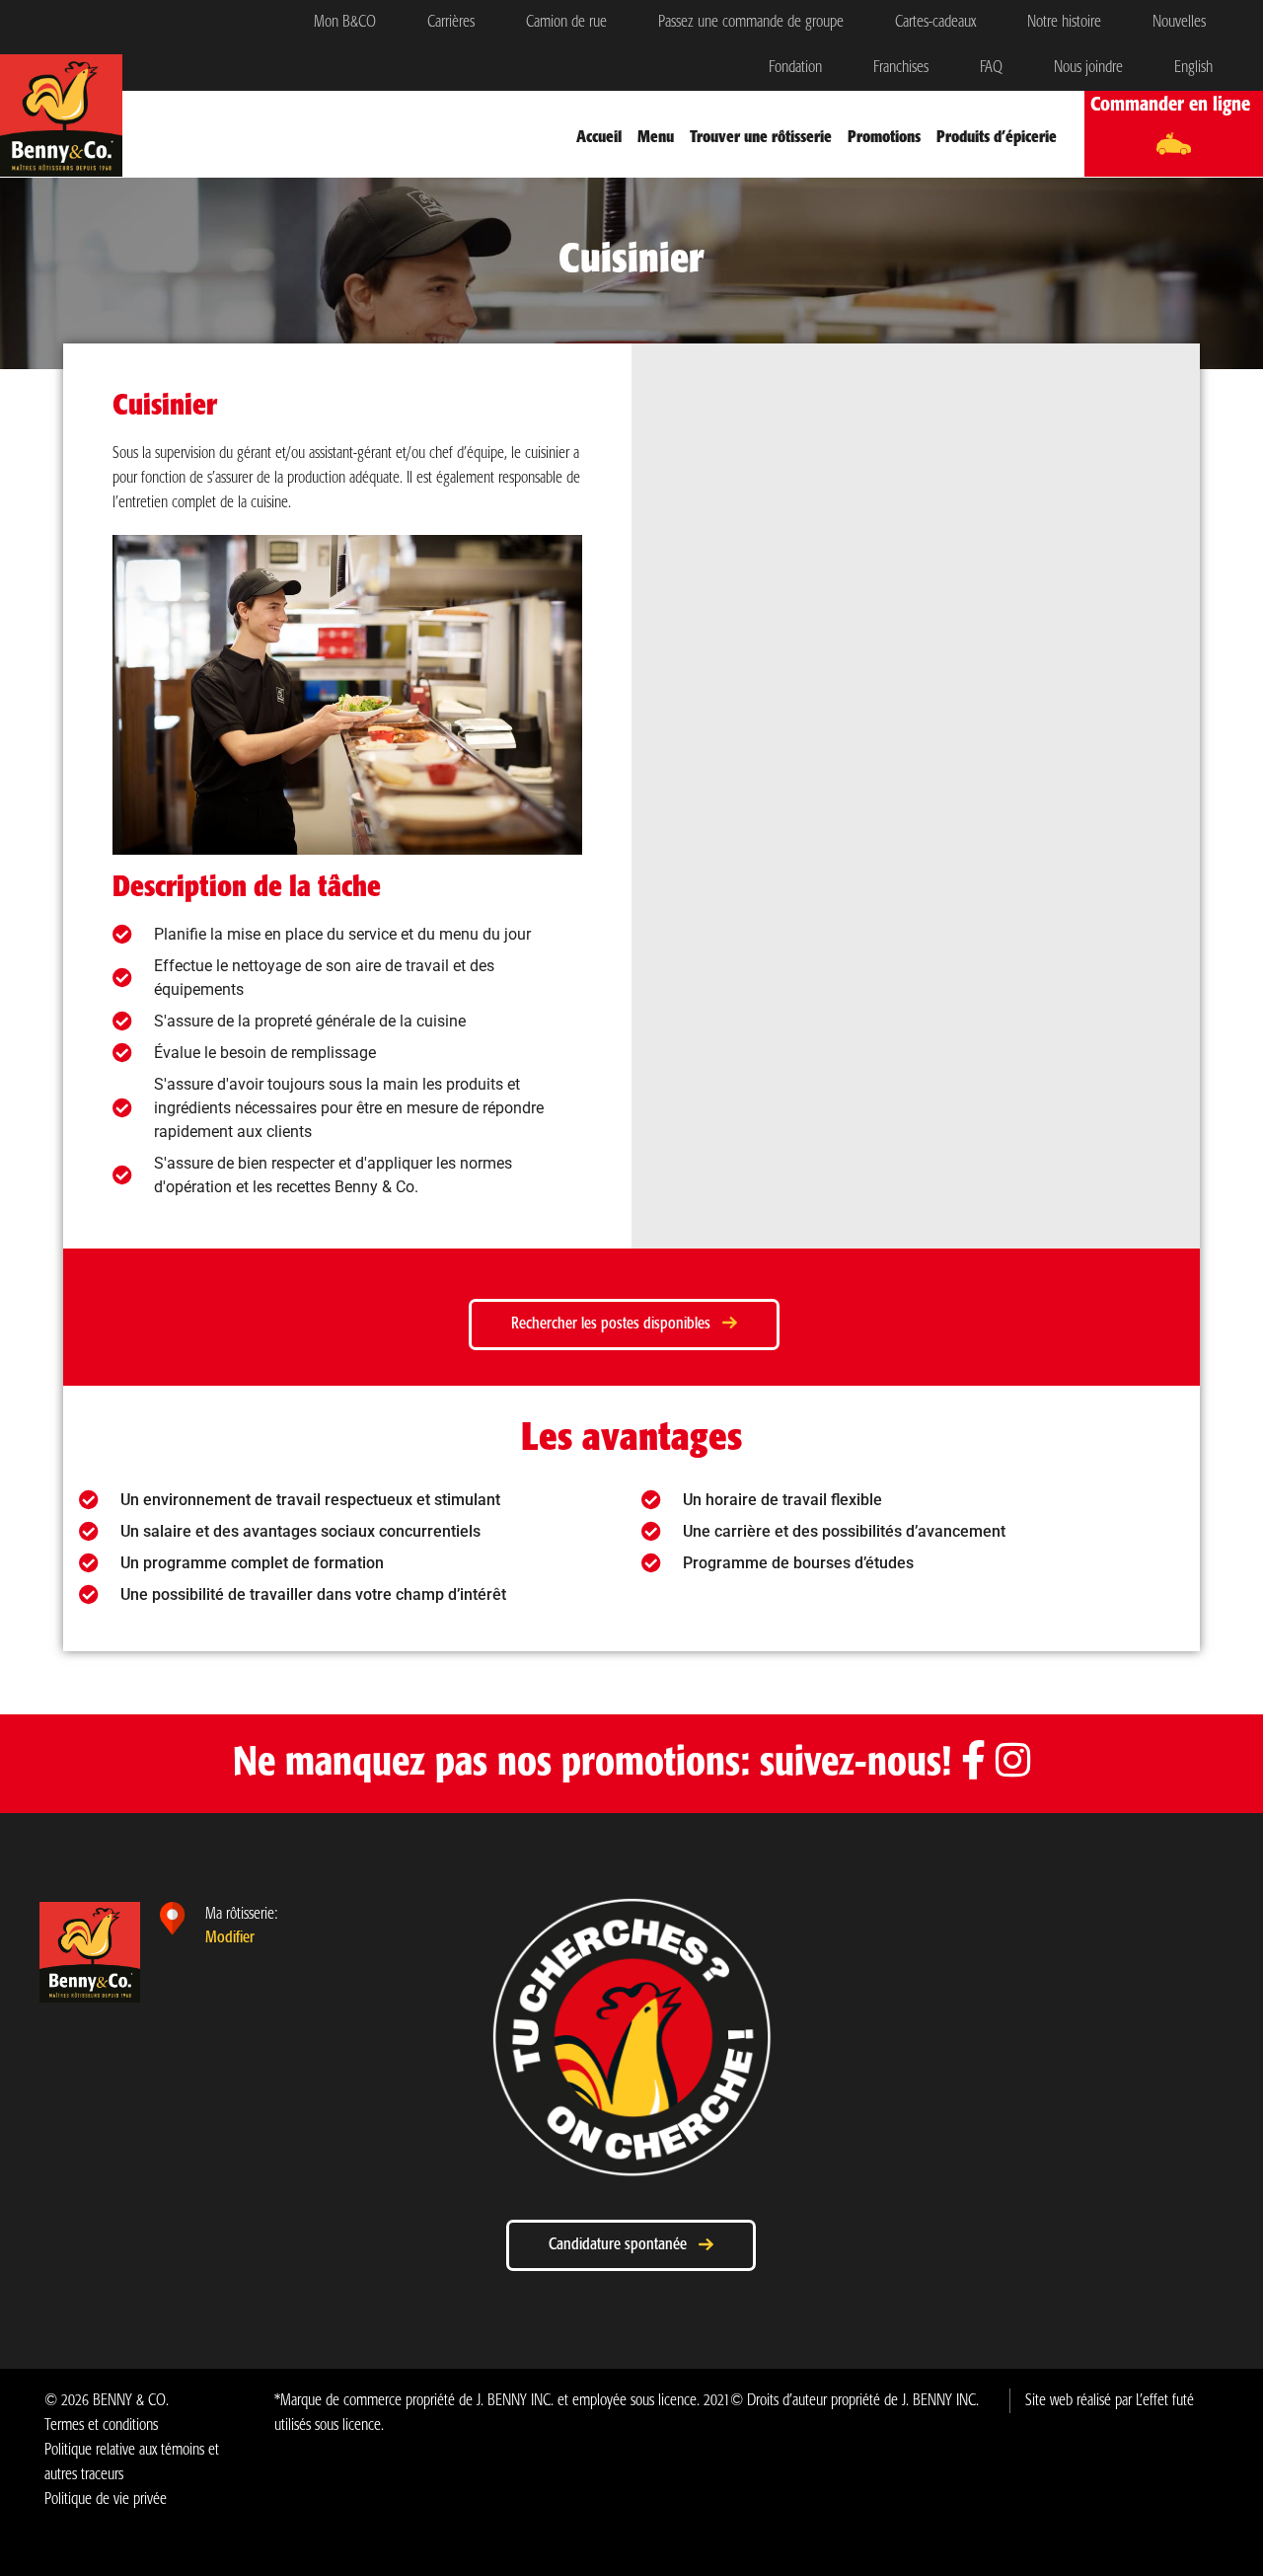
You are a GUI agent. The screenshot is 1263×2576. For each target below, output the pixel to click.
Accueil (599, 138)
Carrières (451, 22)
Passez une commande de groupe (751, 22)
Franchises (901, 68)
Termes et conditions (101, 2425)
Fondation (795, 68)
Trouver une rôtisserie (761, 138)
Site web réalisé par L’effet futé (1110, 2401)
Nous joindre (1088, 68)
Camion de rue (566, 22)
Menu (656, 138)
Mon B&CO (345, 22)
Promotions (884, 138)
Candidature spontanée (624, 2245)
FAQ (991, 68)
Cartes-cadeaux (935, 22)
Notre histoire (1064, 22)
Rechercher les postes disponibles (617, 1324)
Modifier (230, 1938)
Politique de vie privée (106, 2500)
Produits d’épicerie (997, 138)
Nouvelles (1179, 22)
